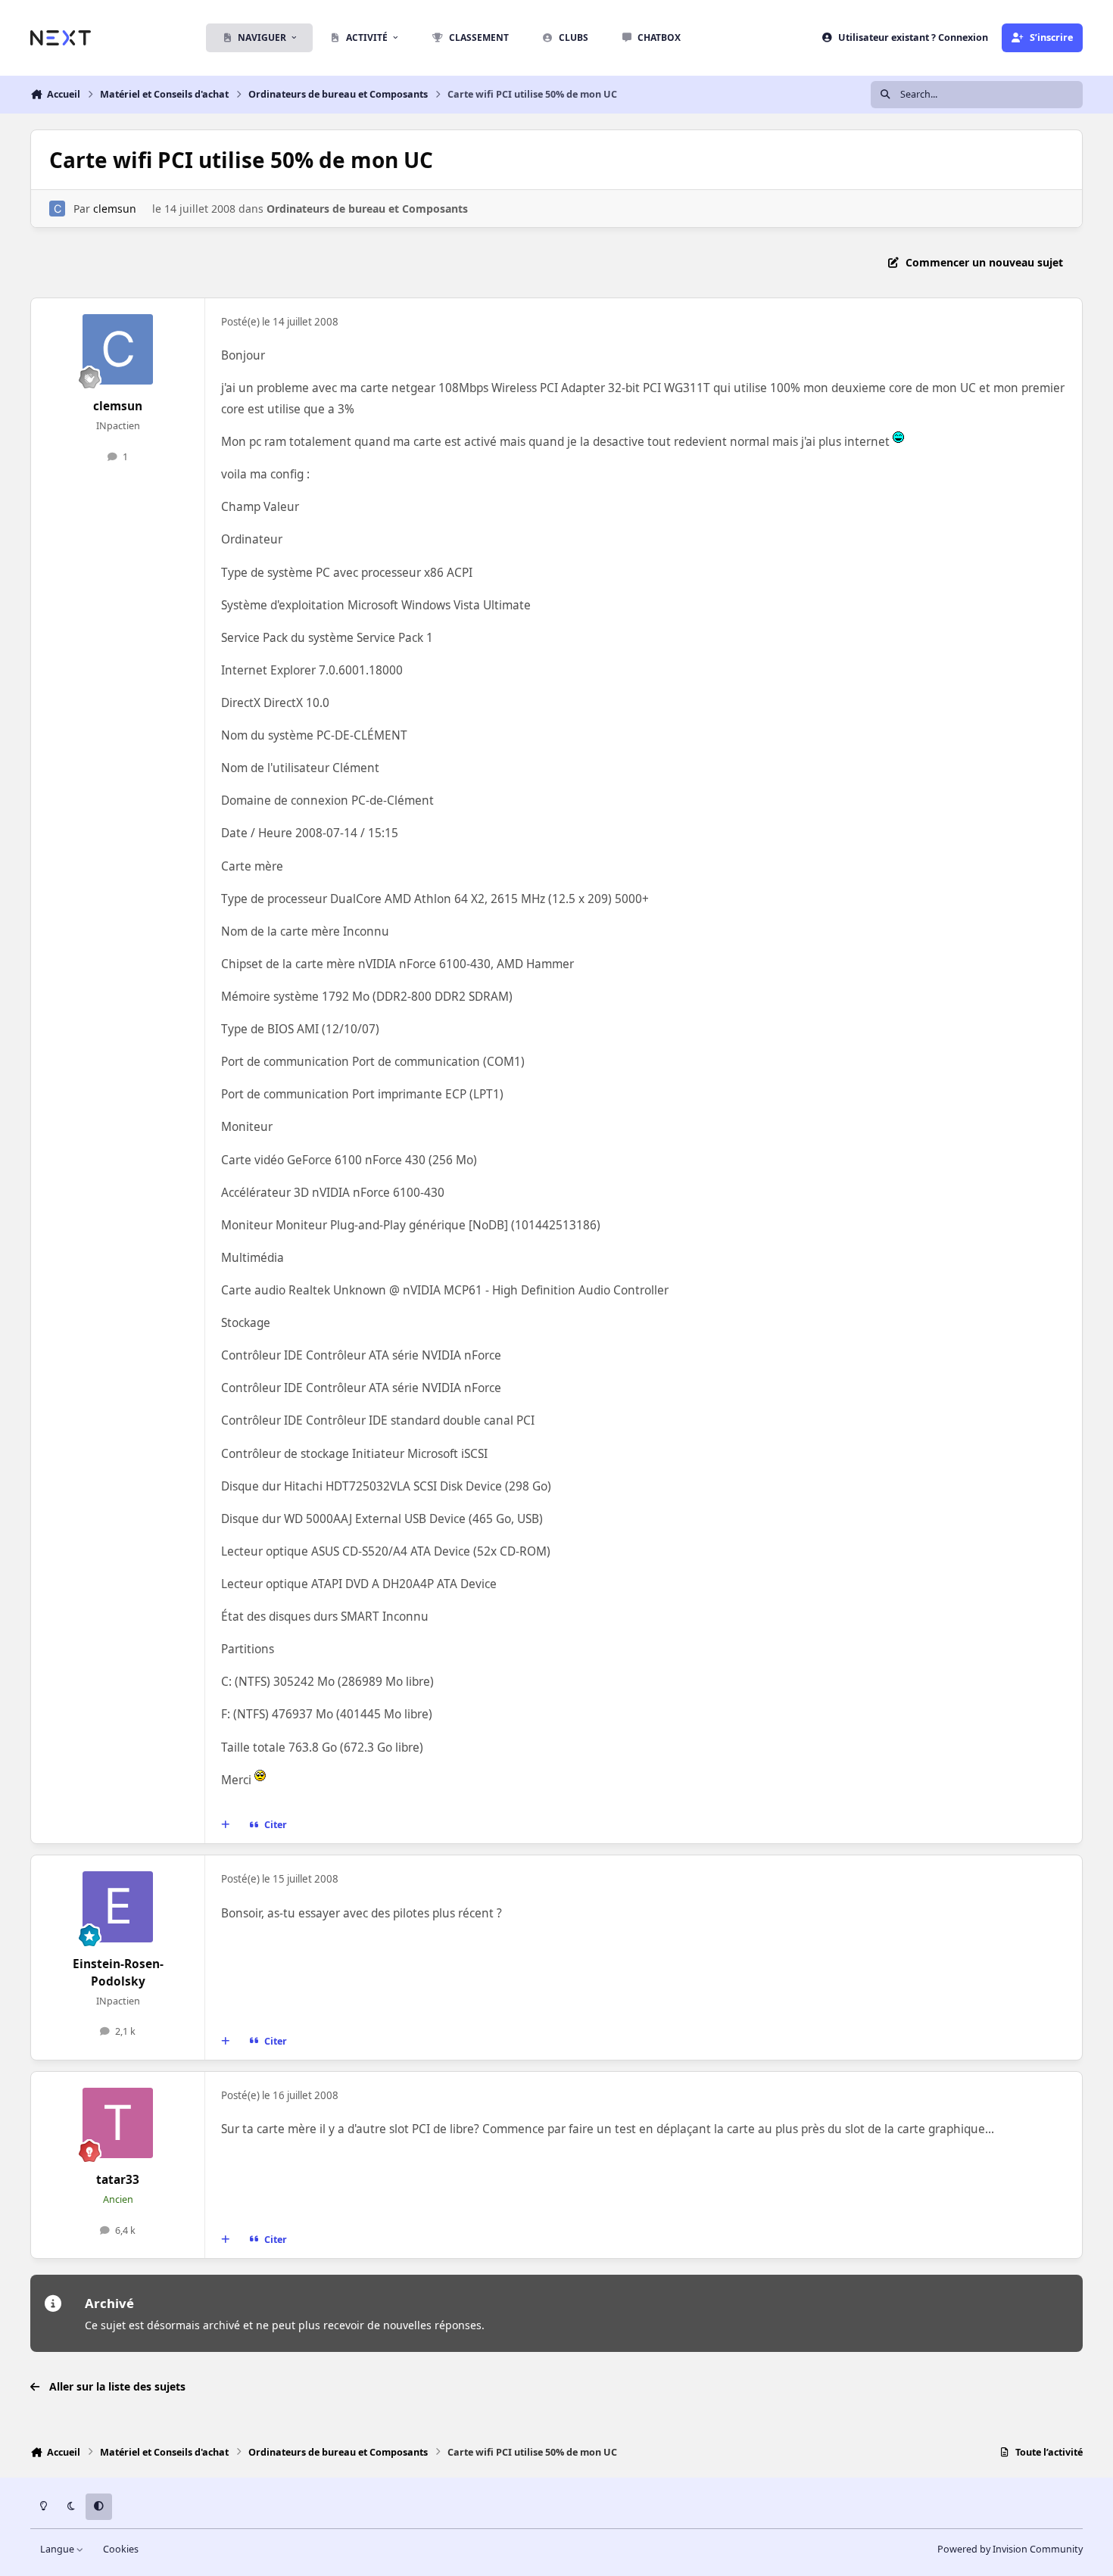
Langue (58, 2549)
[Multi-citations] (226, 1825)
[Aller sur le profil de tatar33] (118, 2123)
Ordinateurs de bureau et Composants (367, 209)
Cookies (121, 2549)
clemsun (115, 209)
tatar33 (118, 2180)
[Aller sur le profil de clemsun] (57, 209)
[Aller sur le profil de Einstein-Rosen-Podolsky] (118, 1907)
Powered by (1010, 2549)
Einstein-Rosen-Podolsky (118, 1973)
